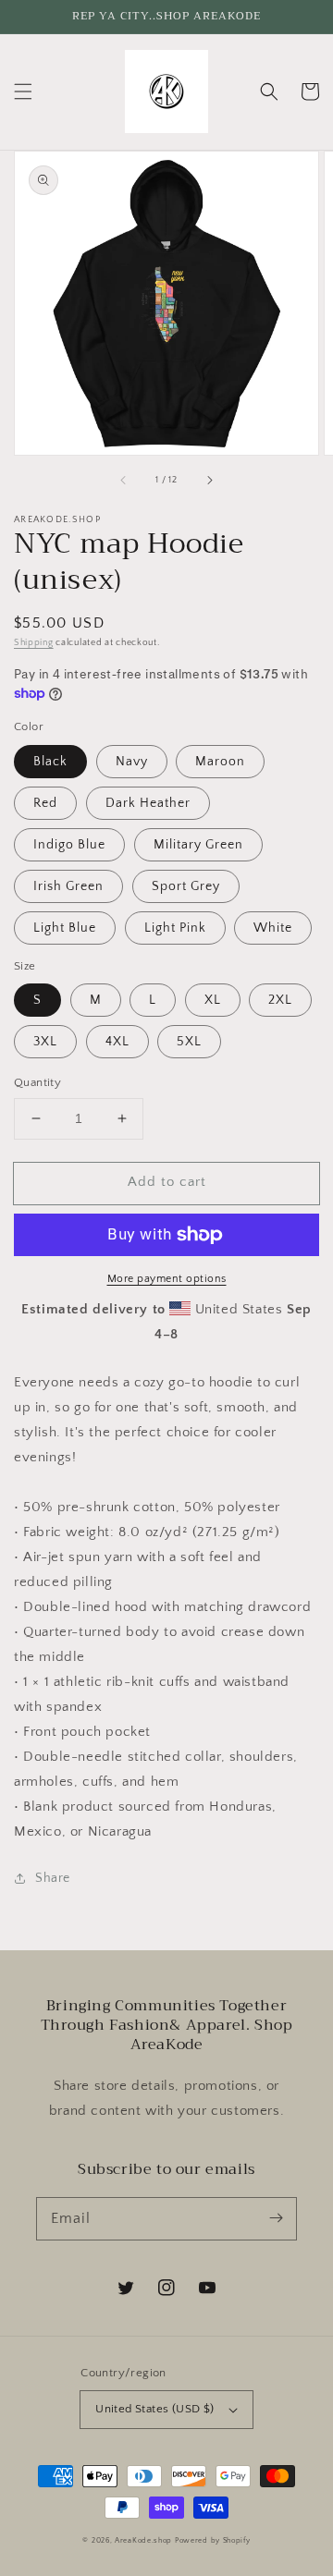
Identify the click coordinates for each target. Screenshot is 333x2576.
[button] (23, 92)
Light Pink (175, 928)
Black (50, 762)
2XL (280, 1000)
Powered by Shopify (213, 2540)
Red (45, 803)
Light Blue (65, 928)
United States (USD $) (154, 2409)
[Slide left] (124, 481)
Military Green (198, 845)
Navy (132, 762)
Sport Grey (186, 886)
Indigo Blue (69, 845)
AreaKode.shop (143, 2540)
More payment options (167, 1279)
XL (213, 1000)
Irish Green (68, 886)
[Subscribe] (276, 2218)
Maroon (220, 762)
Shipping (34, 643)
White (273, 928)
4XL (117, 1042)
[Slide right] (209, 481)
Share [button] (53, 1878)
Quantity (37, 1082)
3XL (45, 1042)
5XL (189, 1042)
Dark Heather (148, 803)
